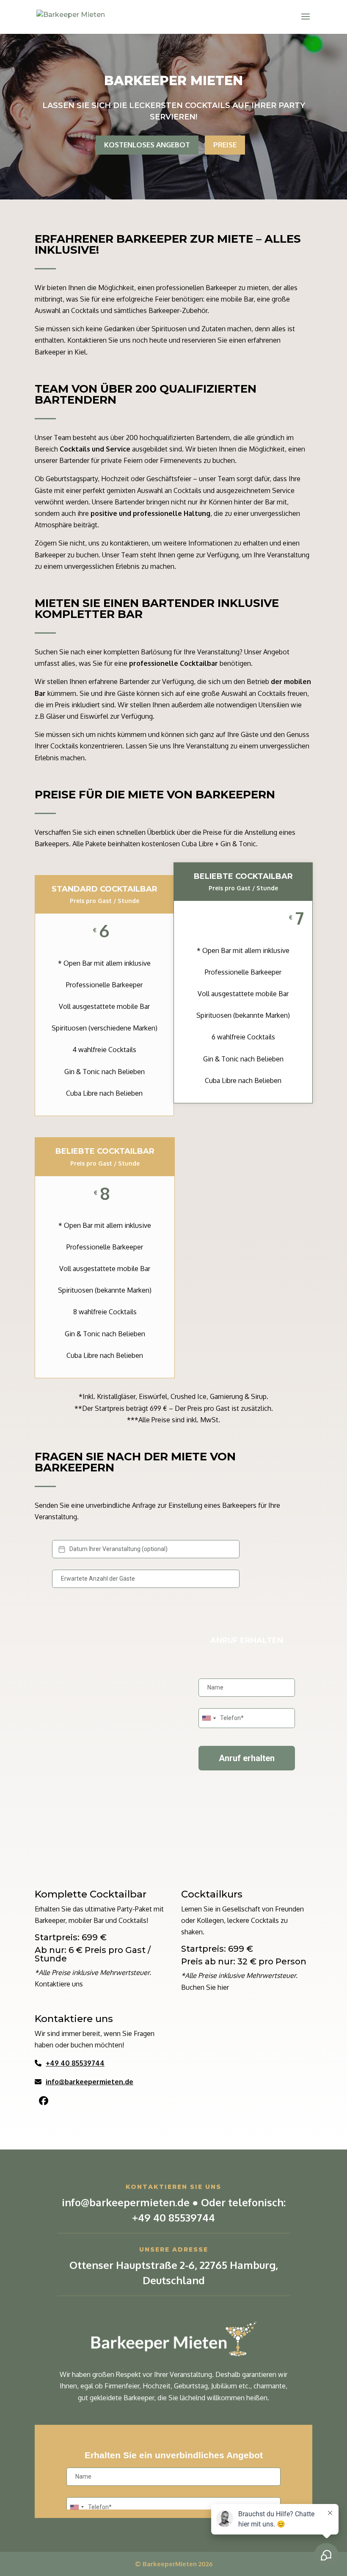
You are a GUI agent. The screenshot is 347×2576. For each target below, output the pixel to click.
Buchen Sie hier (205, 1987)
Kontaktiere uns (59, 1984)
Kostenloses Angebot (147, 145)
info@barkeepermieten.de (90, 2082)
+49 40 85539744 (75, 2063)
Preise (225, 145)
